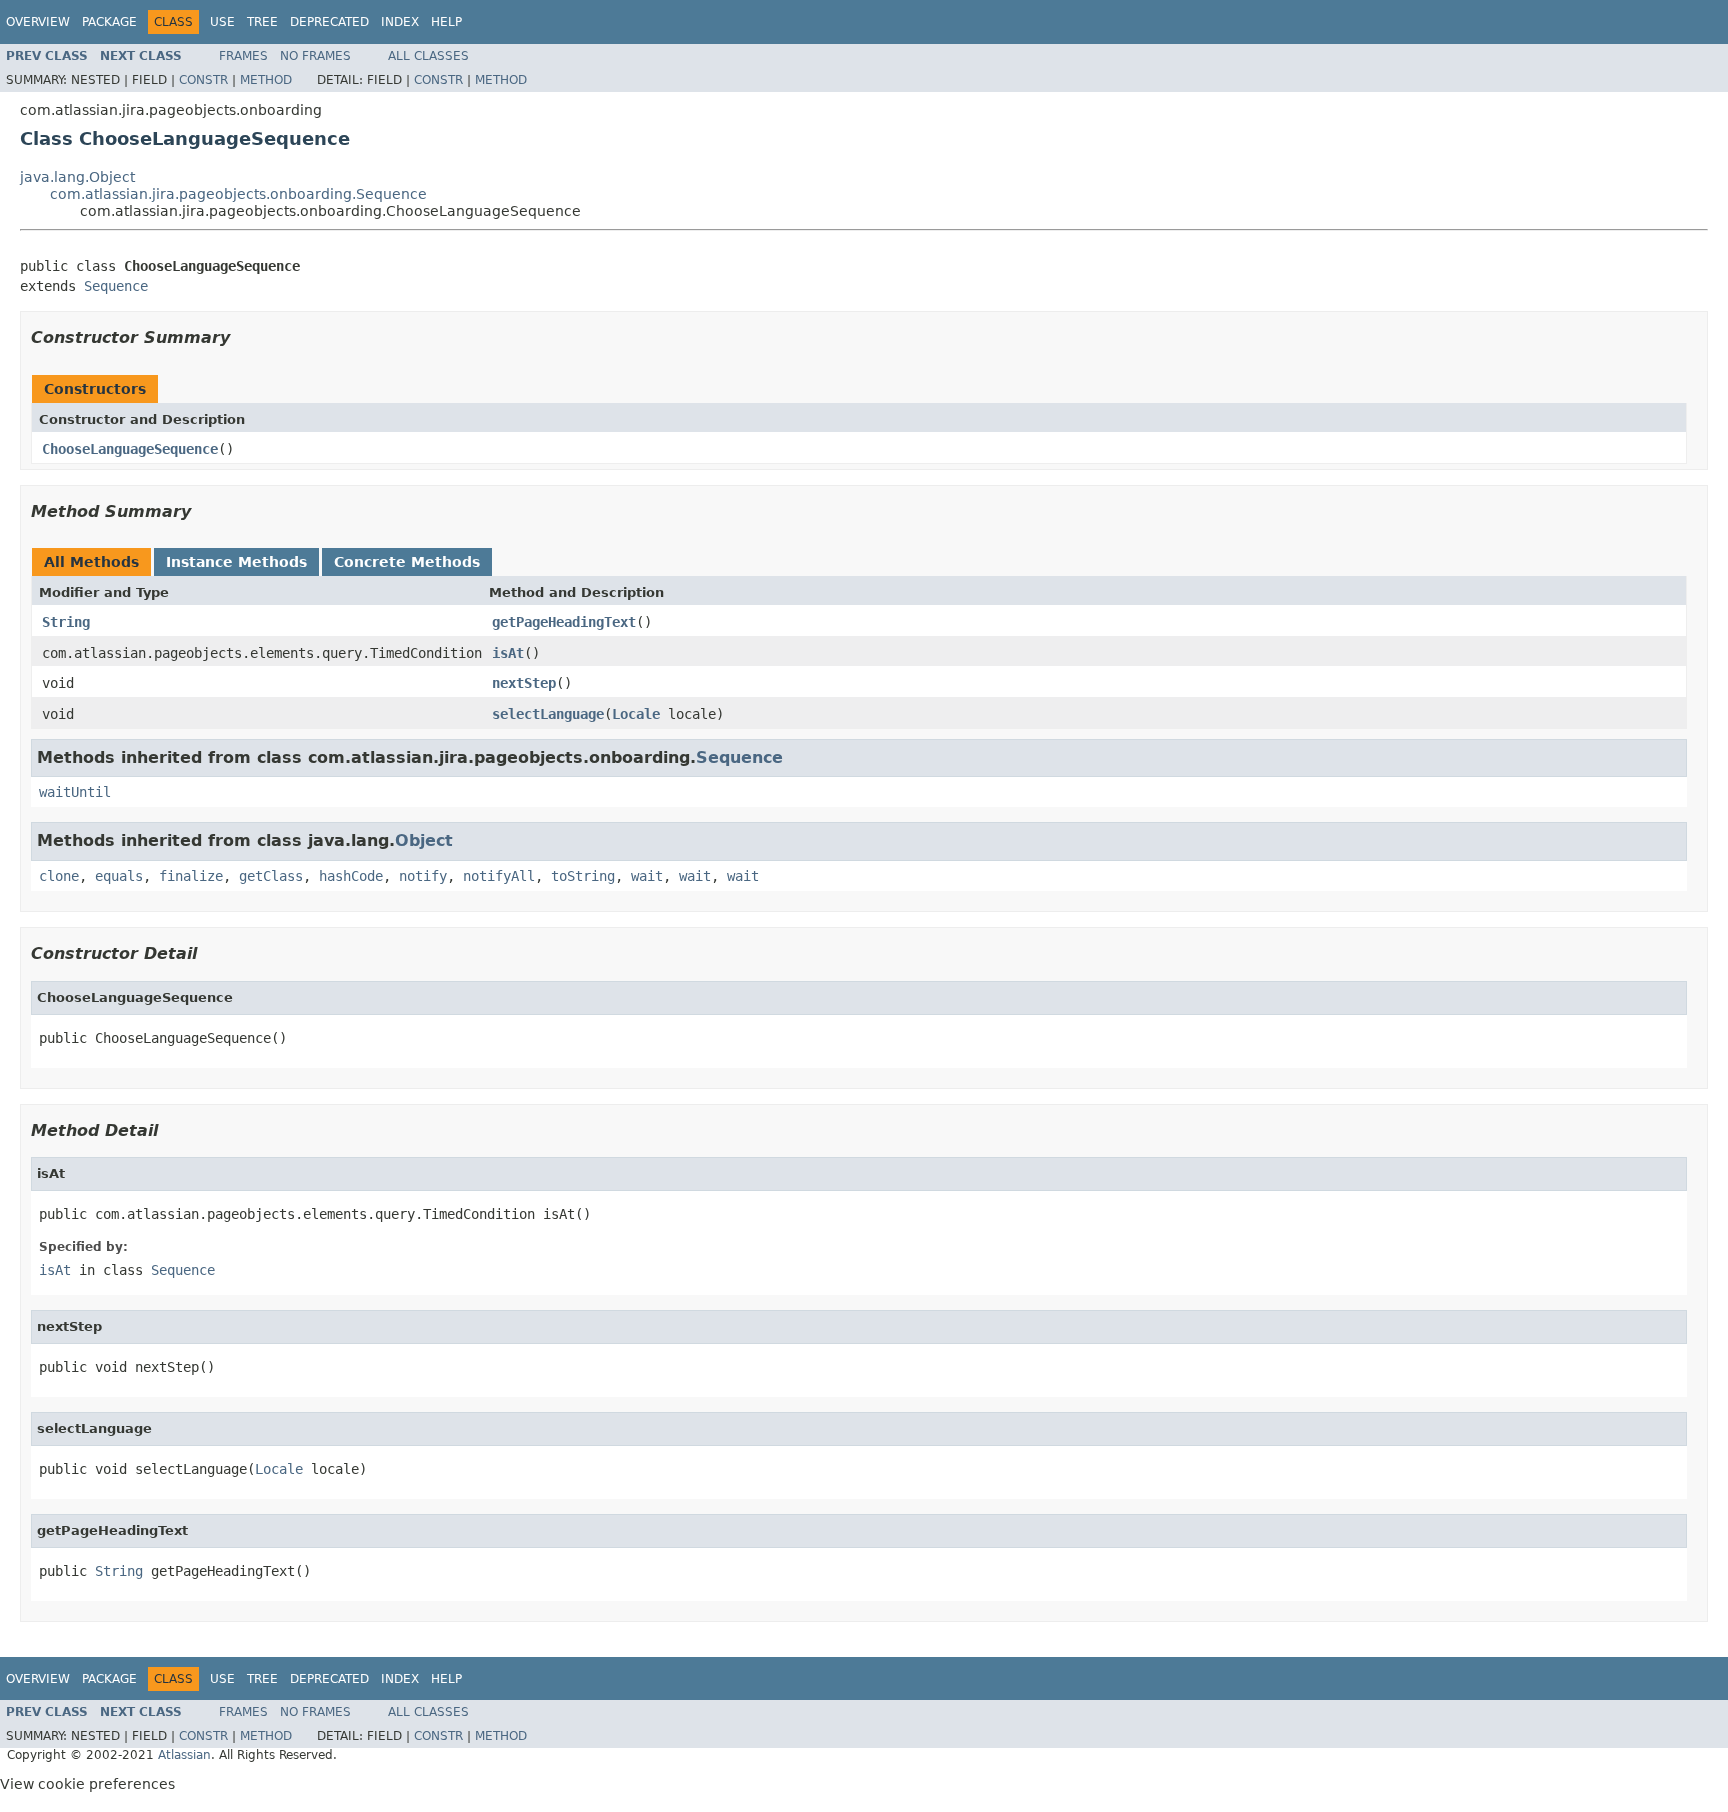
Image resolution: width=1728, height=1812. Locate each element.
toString (583, 876)
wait (647, 876)
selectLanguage (548, 714)
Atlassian (184, 1755)
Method (266, 80)
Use (222, 22)
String (66, 622)
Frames (243, 56)
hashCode (351, 876)
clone (59, 876)
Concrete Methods (407, 562)
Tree (262, 22)
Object (424, 840)
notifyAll (499, 876)
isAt (508, 653)
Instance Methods (236, 562)
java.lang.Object (77, 177)
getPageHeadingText (564, 622)
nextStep (524, 683)
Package (109, 22)
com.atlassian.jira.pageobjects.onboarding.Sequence (238, 194)
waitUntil (75, 792)
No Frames (315, 56)
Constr (203, 80)
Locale (636, 714)
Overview (38, 22)
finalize (191, 876)
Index (400, 22)
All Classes (428, 56)
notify (423, 876)
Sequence (116, 286)
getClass (271, 876)
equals (119, 876)
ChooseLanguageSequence (130, 449)
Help (446, 22)
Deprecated (329, 22)
